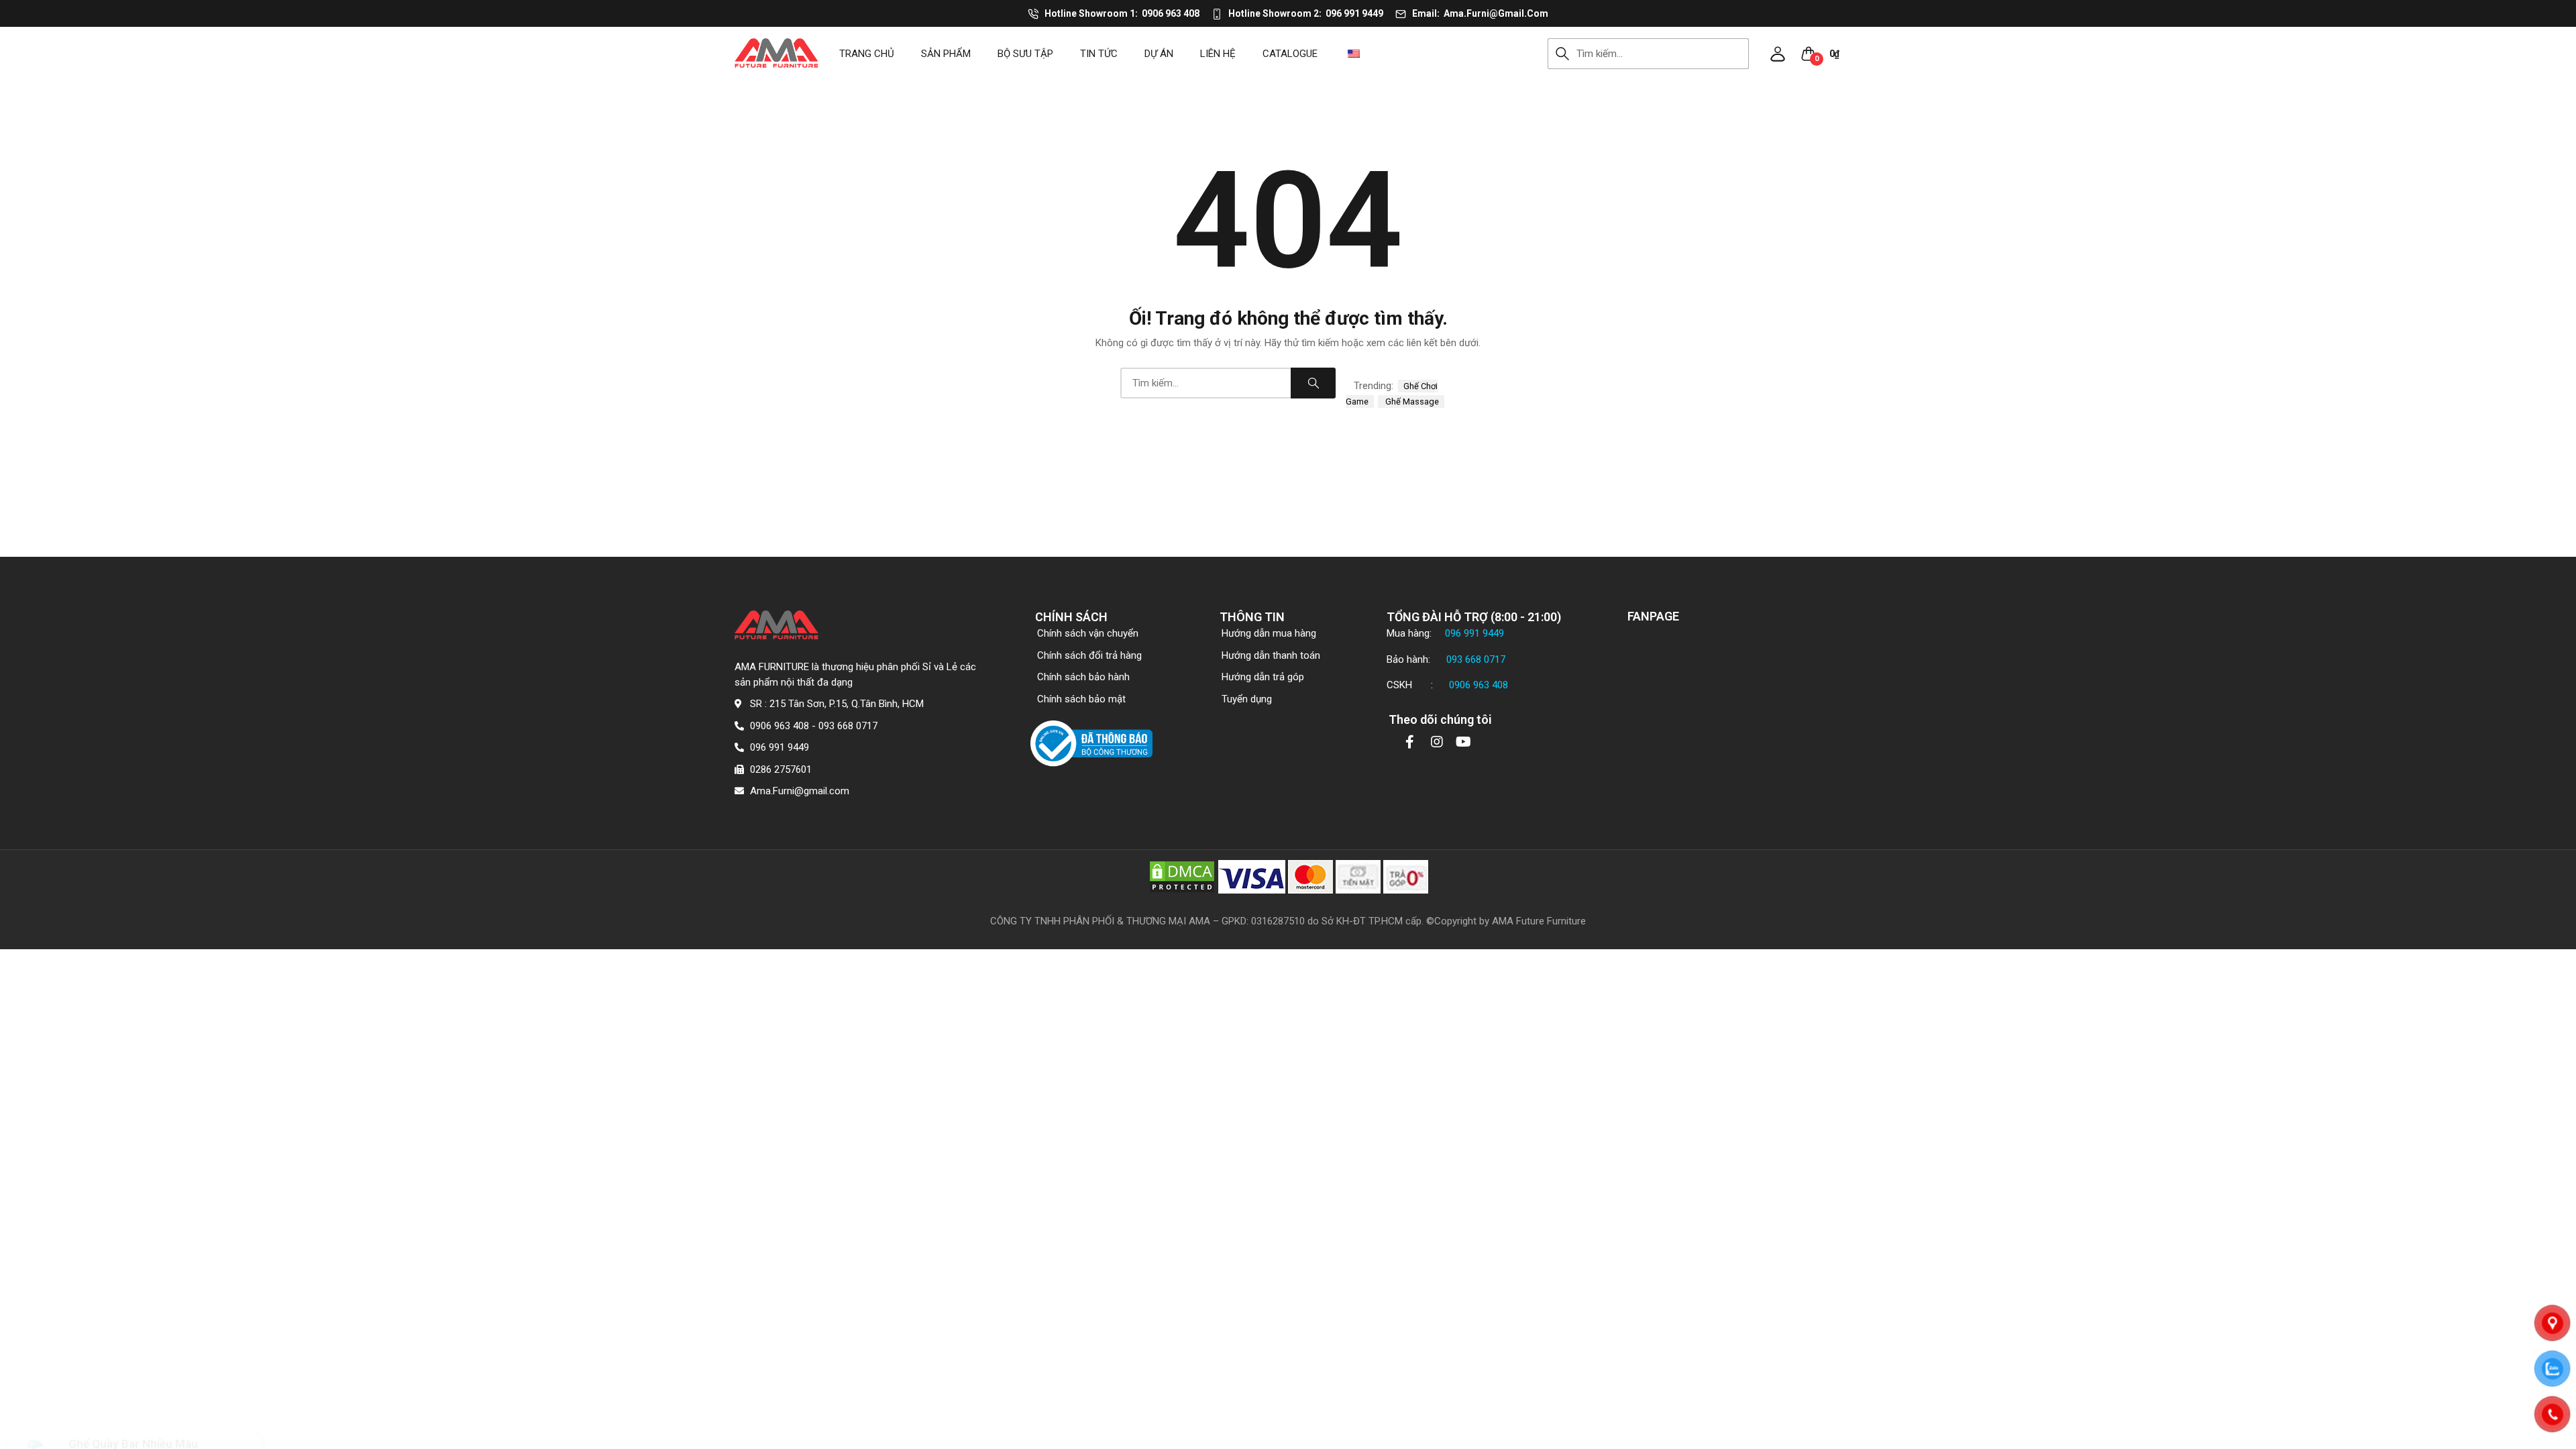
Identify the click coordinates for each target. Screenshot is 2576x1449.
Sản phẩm (946, 54)
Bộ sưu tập (1025, 54)
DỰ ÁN (1159, 54)
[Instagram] (1437, 742)
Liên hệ (1218, 54)
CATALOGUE (1290, 54)
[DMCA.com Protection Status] (1182, 876)
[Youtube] (1464, 742)
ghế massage (1411, 401)
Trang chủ (867, 54)
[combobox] (1663, 54)
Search (1562, 54)
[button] (1778, 54)
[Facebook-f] (1410, 742)
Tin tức (1099, 54)
